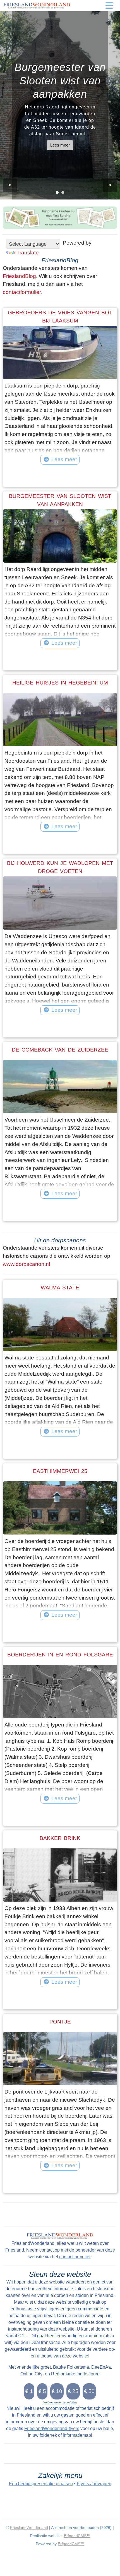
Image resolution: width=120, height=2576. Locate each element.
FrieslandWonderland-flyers (52, 2428)
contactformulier (22, 292)
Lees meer (60, 145)
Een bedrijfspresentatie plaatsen (41, 2484)
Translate (28, 253)
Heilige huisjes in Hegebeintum (60, 683)
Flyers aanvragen (94, 2484)
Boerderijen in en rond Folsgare (60, 1655)
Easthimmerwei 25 (60, 1471)
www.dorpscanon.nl (26, 1264)
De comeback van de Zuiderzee (60, 1050)
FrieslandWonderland (29, 2528)
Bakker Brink (60, 1838)
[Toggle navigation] (109, 6)
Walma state (60, 1288)
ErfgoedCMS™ (77, 2536)
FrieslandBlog (19, 276)
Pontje (60, 2022)
